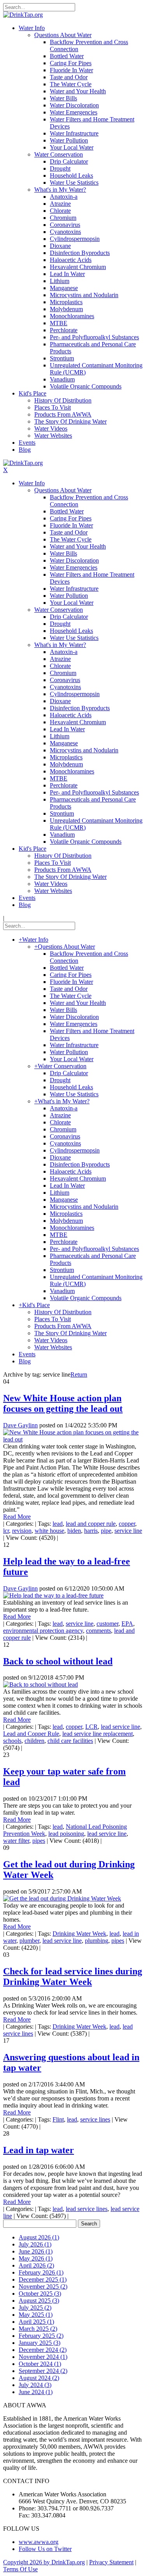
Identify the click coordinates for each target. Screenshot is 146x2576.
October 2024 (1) (40, 2364)
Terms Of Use (20, 2569)
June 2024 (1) (36, 2392)
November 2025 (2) (43, 2287)
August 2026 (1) (39, 2237)
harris (91, 1531)
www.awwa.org (39, 2542)
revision (22, 1531)
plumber (29, 1941)
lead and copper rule (91, 1524)
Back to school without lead (58, 1661)
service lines (95, 2119)
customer (107, 1624)
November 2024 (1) (43, 2357)
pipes (39, 1841)
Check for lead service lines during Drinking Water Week (73, 1977)
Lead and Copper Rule (31, 1734)
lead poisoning (66, 1834)
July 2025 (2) (35, 2308)
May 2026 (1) (36, 2258)
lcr (6, 1531)
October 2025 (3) (40, 2294)
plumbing (97, 1941)
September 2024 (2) (43, 2371)
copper (127, 1524)
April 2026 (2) (36, 2265)
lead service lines (87, 2209)
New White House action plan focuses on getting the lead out (63, 1403)
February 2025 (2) (41, 2336)
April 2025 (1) (36, 2322)
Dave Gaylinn (20, 1425)
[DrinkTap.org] (23, 15)
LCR (91, 1727)
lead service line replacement (98, 1734)
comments (99, 1631)
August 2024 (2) (39, 2378)
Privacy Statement (111, 2562)
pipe (106, 1531)
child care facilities (70, 1741)
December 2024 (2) (43, 2350)
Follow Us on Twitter (45, 2549)
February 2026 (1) (41, 2272)
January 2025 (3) (40, 2343)
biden (74, 1531)
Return (79, 1374)
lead (58, 1524)
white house (49, 1531)
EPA (127, 1624)
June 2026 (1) (36, 2251)
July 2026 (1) (35, 2244)
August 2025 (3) (39, 2301)
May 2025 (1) (36, 2315)
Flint (58, 2119)
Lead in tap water (39, 2150)
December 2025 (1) (43, 2279)
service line (128, 1531)
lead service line (120, 1727)
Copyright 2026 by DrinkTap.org (44, 2562)
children (34, 1741)
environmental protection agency (43, 1631)
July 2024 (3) (35, 2385)
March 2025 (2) (38, 2329)
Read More (17, 1517)
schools (12, 1741)
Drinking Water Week (79, 1934)
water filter (16, 1841)
